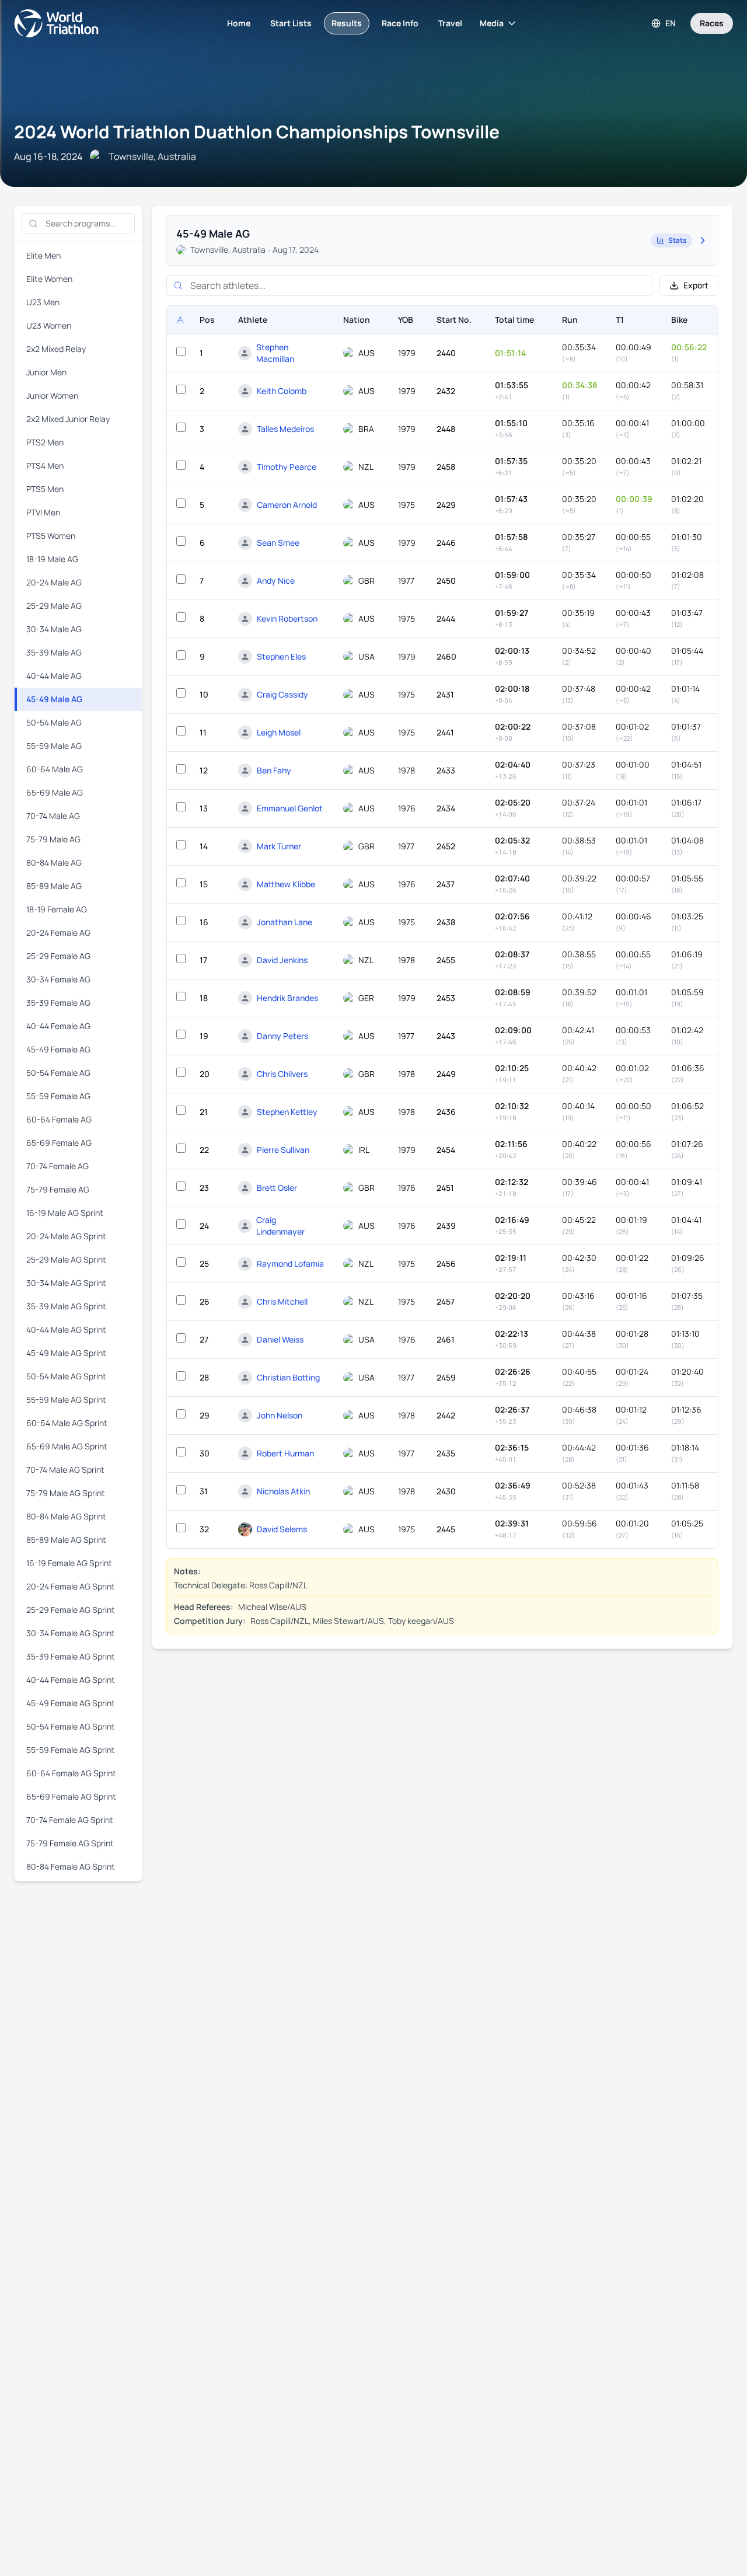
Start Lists (291, 23)
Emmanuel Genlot (290, 808)
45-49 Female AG (58, 1049)
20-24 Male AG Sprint (66, 1236)
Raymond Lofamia (290, 1263)
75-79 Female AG (58, 1189)
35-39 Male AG (54, 652)
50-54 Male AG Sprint (66, 1376)
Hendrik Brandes (287, 998)
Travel (450, 23)
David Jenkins (282, 960)
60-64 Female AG (59, 1119)
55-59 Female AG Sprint (71, 1750)
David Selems (282, 1529)
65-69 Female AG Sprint (71, 1796)
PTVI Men (43, 512)
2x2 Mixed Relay (56, 349)
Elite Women (49, 279)
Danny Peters (282, 1036)
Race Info (400, 23)
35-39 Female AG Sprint (71, 1656)
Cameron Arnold (287, 505)
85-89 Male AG (54, 886)
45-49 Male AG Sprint (66, 1353)
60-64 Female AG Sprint (71, 1773)
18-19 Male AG (52, 559)
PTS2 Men (45, 442)
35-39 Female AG (58, 1003)
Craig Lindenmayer (280, 1226)
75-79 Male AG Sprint (66, 1493)
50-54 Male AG (54, 722)
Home (239, 23)
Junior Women (52, 395)
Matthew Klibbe (286, 884)
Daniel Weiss (280, 1339)
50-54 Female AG (58, 1073)
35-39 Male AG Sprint (66, 1306)
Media (492, 23)
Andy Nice (276, 581)
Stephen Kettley (287, 1112)
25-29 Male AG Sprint (66, 1259)
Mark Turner (279, 846)
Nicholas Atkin (283, 1491)
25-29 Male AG (54, 606)
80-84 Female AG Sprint (71, 1866)
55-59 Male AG (54, 746)
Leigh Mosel (279, 732)
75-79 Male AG (53, 839)
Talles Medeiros (285, 429)
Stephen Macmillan (275, 353)
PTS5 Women (51, 536)
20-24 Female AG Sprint (71, 1586)
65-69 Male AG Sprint (67, 1446)
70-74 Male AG (53, 816)
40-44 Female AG (58, 1026)
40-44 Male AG (54, 676)
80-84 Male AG (54, 862)
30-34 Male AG (54, 629)
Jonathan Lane (285, 922)
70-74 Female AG (57, 1166)
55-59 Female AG (58, 1096)
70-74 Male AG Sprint (65, 1470)
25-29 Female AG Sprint (71, 1610)
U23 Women (49, 325)
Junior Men (46, 372)
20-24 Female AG (58, 933)
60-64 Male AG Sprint (67, 1423)
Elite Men (43, 255)
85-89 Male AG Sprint (66, 1540)
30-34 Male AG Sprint (66, 1283)
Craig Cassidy (282, 694)
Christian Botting (288, 1377)
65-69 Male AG (55, 792)
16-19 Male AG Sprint (65, 1213)
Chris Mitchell (282, 1301)
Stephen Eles (281, 656)
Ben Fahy (274, 770)
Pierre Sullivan (283, 1150)
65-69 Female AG (59, 1143)
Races (712, 23)
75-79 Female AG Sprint (70, 1843)
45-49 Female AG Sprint (71, 1703)
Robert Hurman (285, 1453)
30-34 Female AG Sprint (71, 1633)
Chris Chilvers (282, 1074)
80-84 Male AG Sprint (66, 1516)
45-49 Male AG (54, 699)
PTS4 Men (45, 466)
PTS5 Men (45, 489)
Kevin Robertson (287, 618)
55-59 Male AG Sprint (66, 1399)
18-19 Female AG (57, 909)
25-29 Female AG (58, 956)
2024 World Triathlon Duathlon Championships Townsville (257, 132)
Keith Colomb (282, 391)
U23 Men (43, 302)
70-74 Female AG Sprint (70, 1820)
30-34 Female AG (58, 979)
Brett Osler (277, 1188)
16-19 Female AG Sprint (69, 1563)
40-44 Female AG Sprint (71, 1680)
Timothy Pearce (287, 467)
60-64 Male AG (55, 769)
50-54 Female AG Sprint (71, 1726)
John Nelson (280, 1415)
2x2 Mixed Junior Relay (68, 419)
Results (347, 23)
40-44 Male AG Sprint (66, 1329)
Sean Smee (278, 543)
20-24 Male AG (54, 582)
